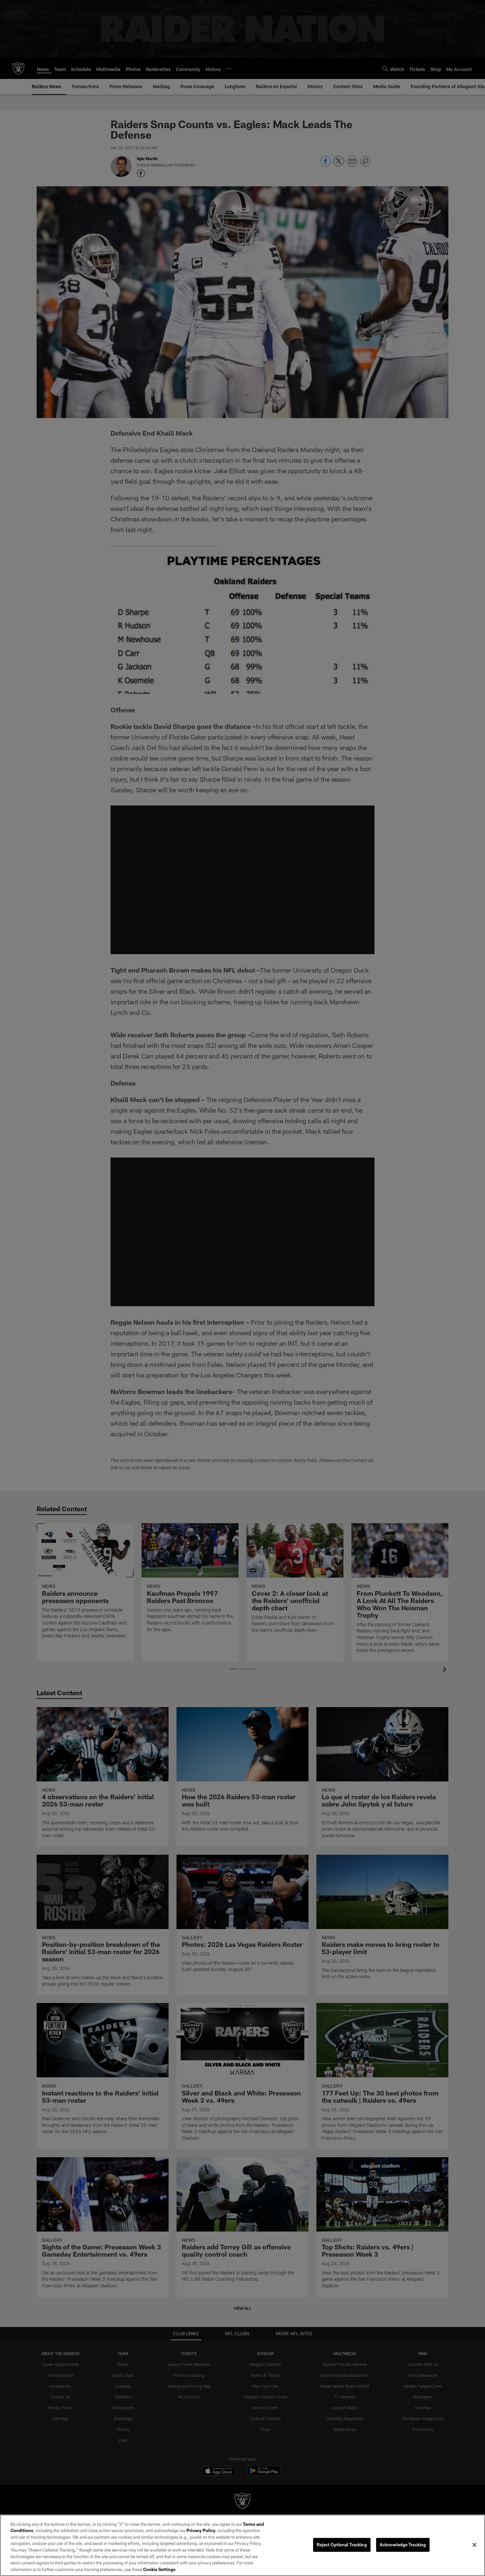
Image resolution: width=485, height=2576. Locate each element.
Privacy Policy (201, 2530)
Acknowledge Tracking (403, 2545)
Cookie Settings (159, 2569)
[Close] (474, 2545)
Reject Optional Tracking (342, 2545)
